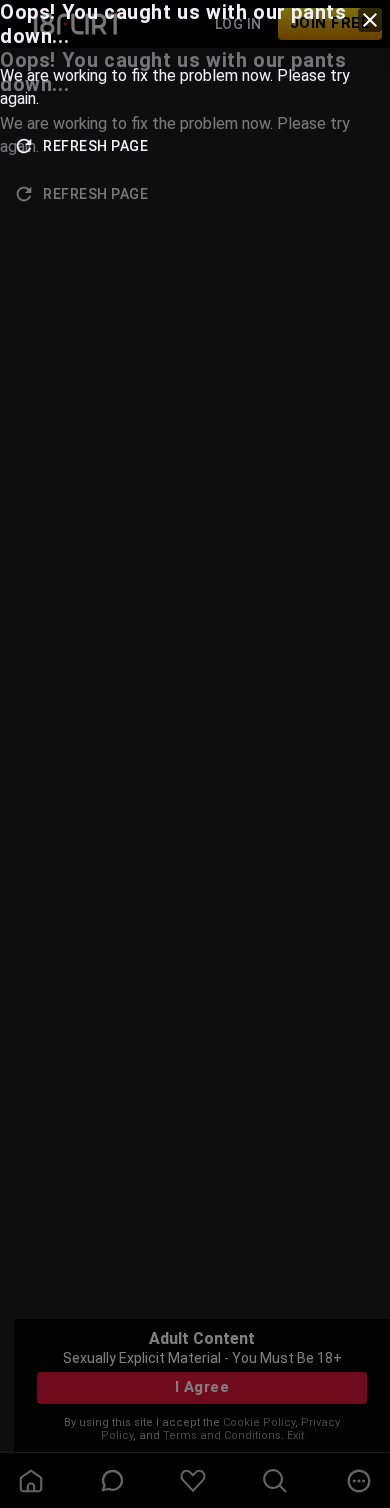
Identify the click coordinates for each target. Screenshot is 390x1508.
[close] (370, 20)
